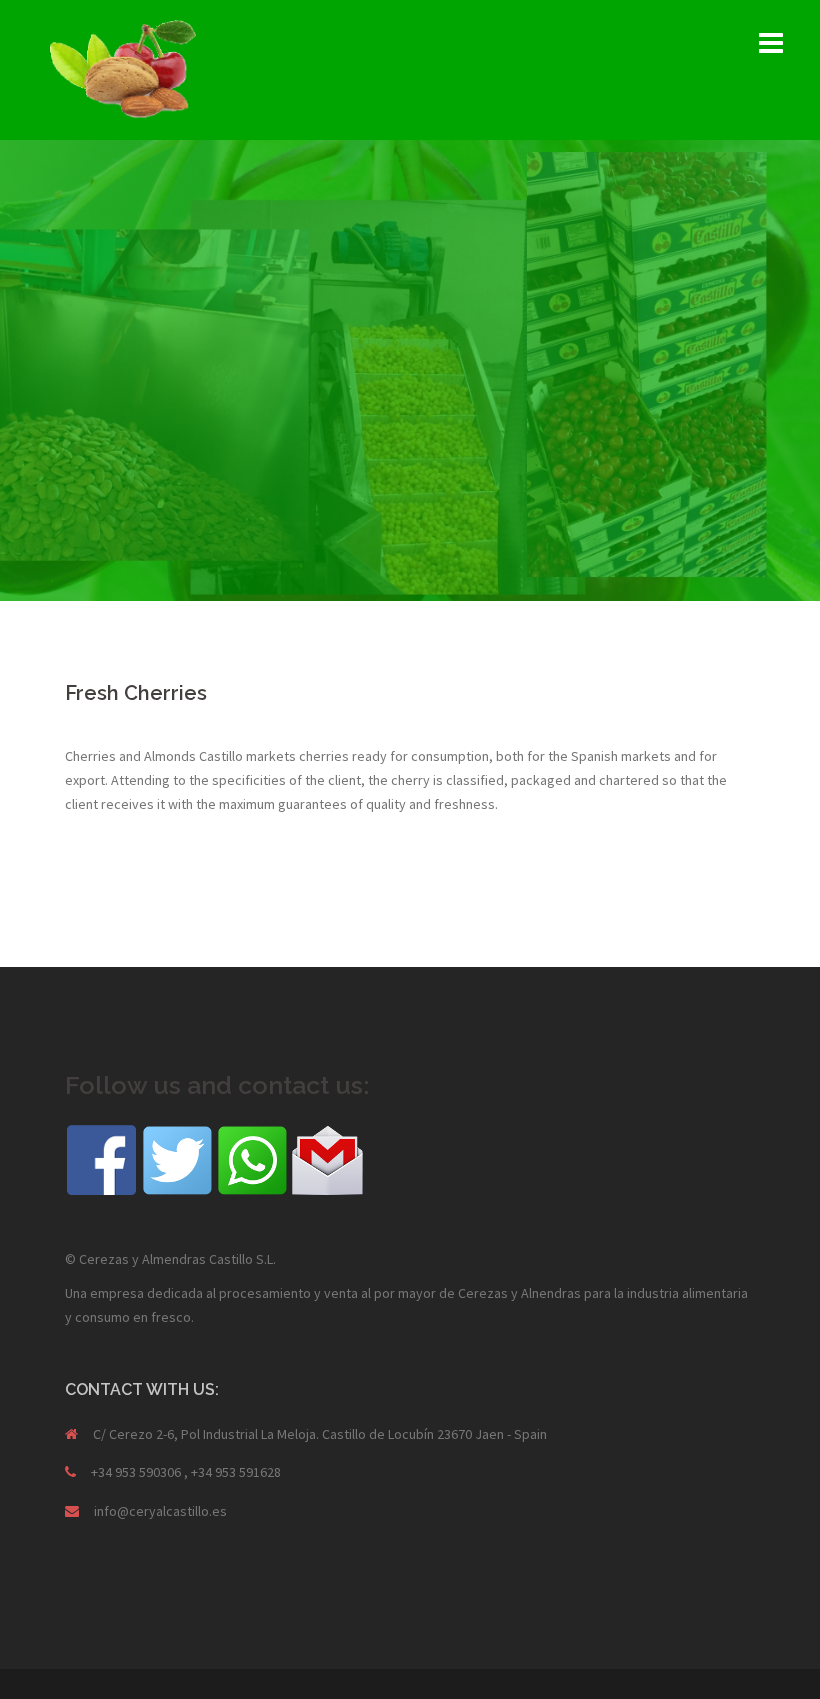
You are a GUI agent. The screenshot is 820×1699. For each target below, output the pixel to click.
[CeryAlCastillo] (123, 68)
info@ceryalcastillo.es (160, 1511)
